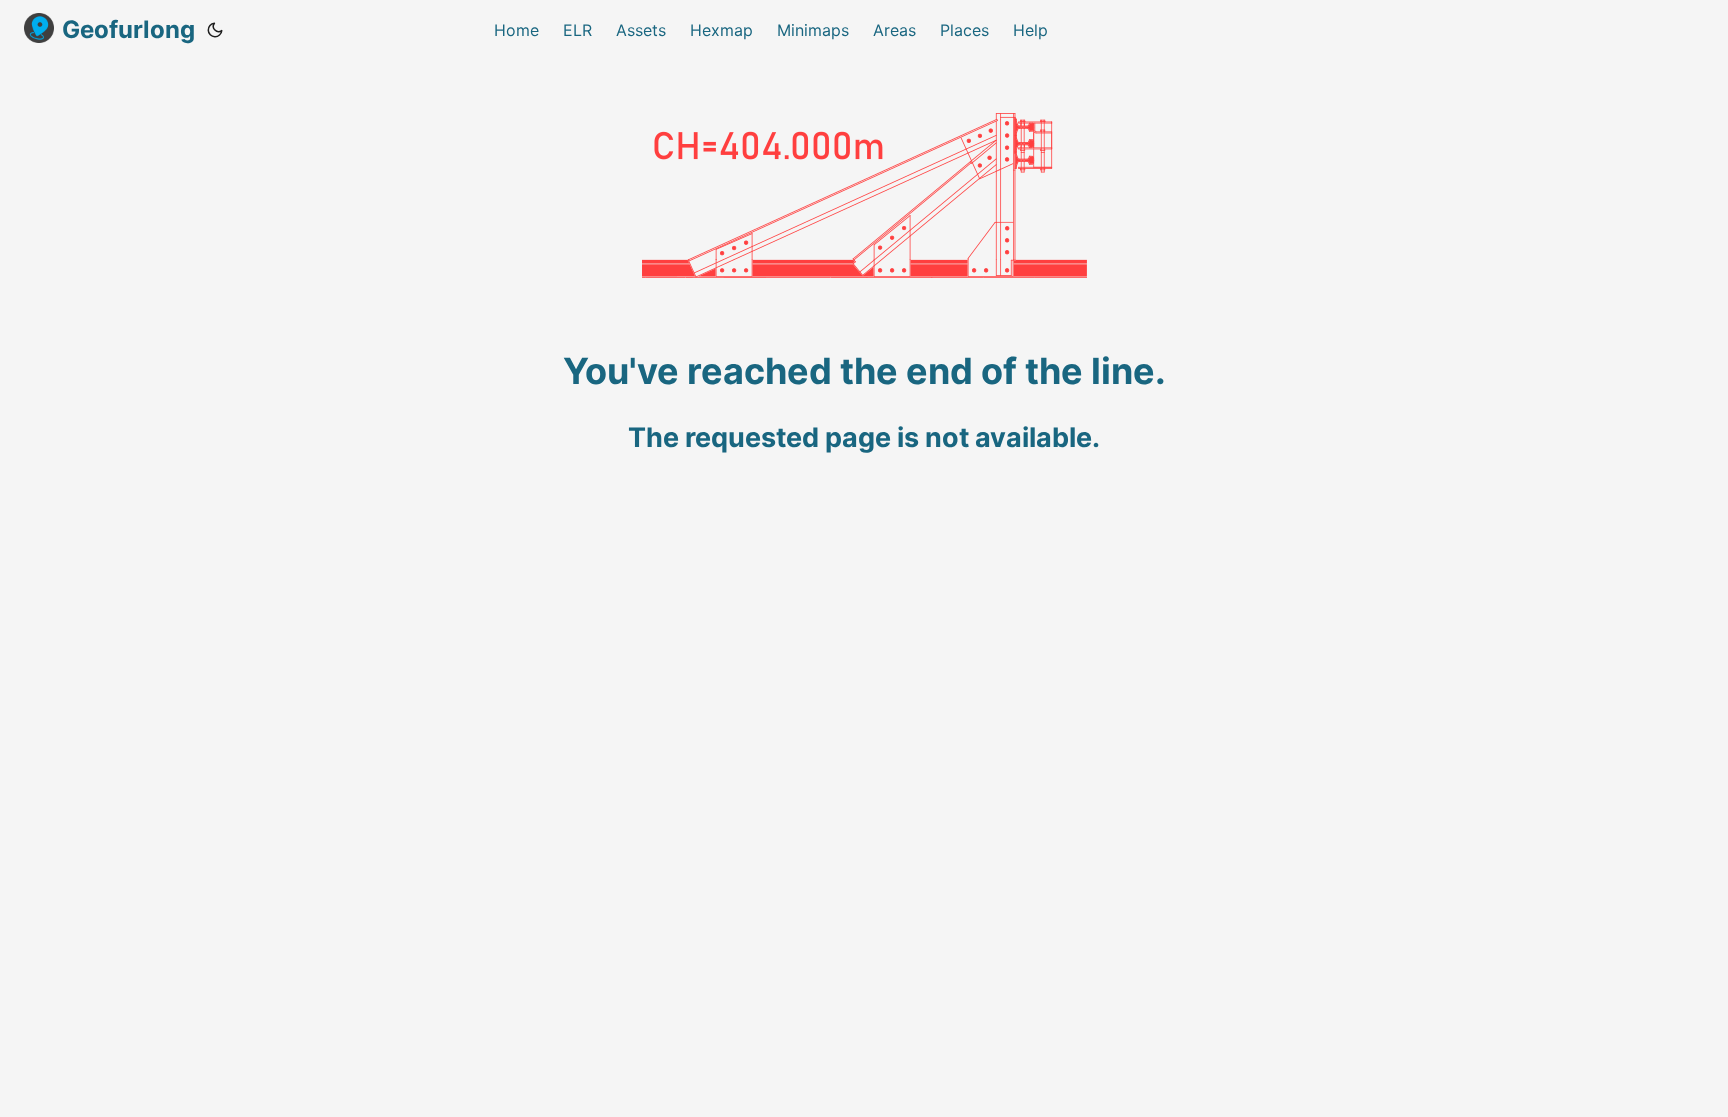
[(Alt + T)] (215, 30)
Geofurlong (128, 29)
